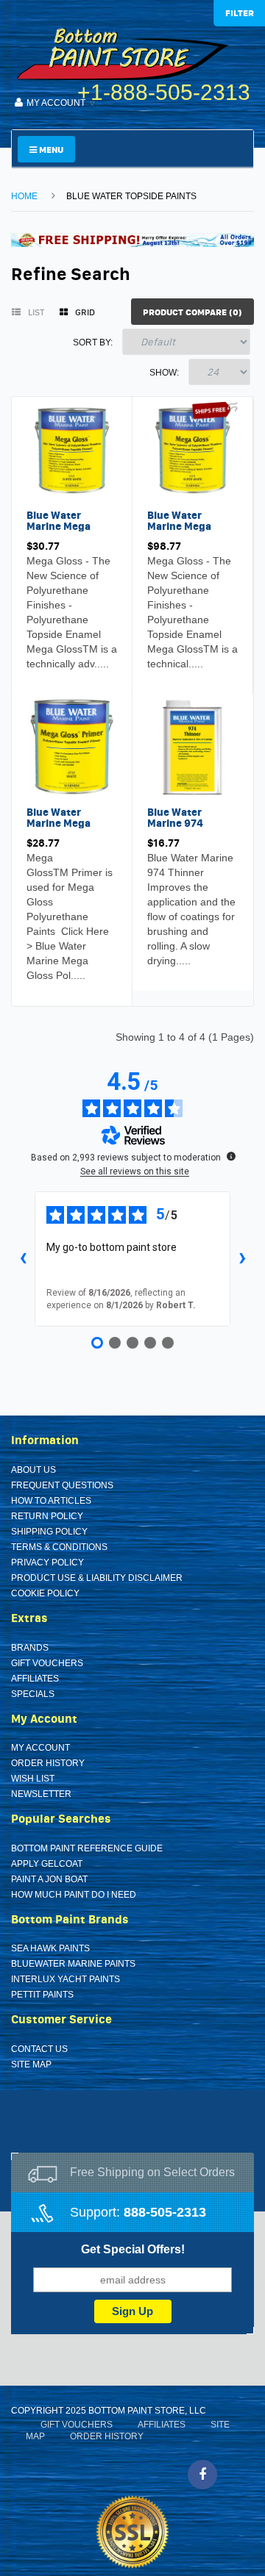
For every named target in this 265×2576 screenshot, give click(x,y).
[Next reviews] (242, 1259)
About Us (33, 1470)
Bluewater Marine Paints (73, 1964)
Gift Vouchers (47, 1663)
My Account (40, 1748)
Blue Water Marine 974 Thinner (175, 824)
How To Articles (51, 1501)
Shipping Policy (49, 1532)
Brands (30, 1648)
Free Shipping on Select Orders (152, 2172)
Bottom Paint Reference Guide (87, 1848)
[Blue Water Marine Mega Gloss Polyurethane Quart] (72, 449)
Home (24, 196)
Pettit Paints (42, 1995)
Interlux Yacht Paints (66, 1979)
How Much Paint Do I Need (74, 1895)
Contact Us (39, 2049)
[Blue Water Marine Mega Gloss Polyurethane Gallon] (192, 449)
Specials (33, 1694)
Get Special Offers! (133, 2249)
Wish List (33, 1779)
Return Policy (47, 1516)
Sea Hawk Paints (50, 1948)
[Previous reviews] (23, 1259)
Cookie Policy (45, 1593)
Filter (240, 13)
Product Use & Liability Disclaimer (97, 1578)
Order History (48, 1763)
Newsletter (41, 1794)
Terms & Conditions (59, 1547)
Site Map (31, 2064)
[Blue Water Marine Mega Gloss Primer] (72, 746)
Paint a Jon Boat (49, 1879)
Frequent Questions (62, 1485)
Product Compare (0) (192, 312)
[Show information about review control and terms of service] (231, 1156)
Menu (50, 150)
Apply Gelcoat (47, 1864)
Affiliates (35, 1679)
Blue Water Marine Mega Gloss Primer (59, 824)
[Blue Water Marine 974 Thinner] (192, 746)
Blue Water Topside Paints (131, 196)
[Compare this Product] (72, 667)
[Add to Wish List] (41, 667)
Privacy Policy (47, 1563)
